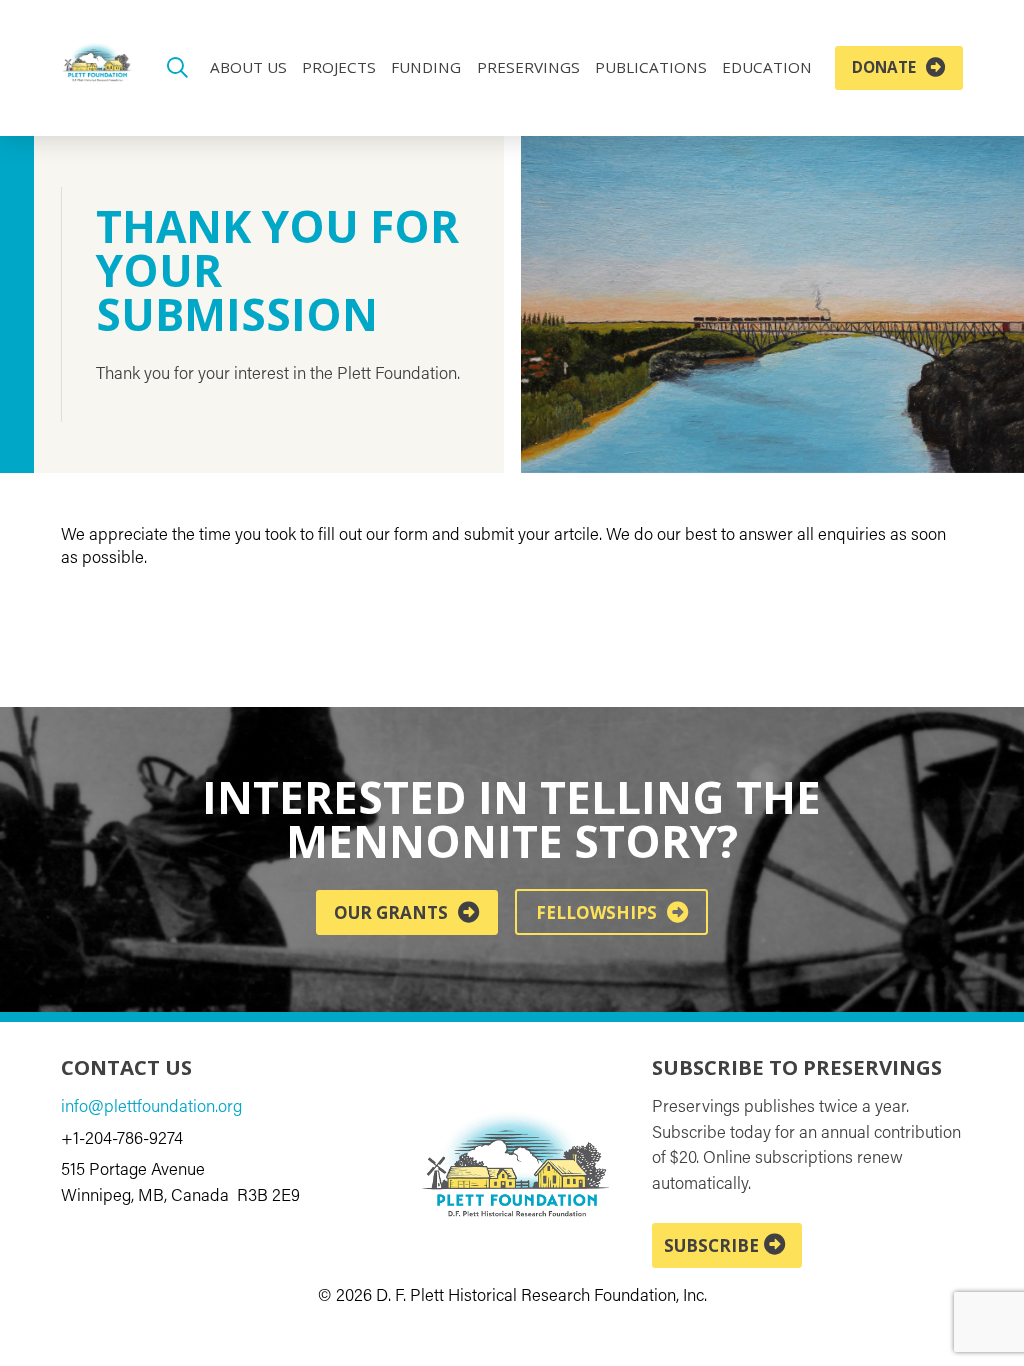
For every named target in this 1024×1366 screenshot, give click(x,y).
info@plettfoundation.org (151, 1107)
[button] (176, 68)
